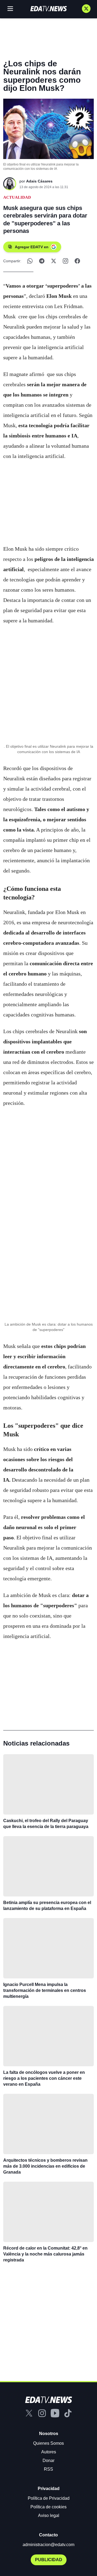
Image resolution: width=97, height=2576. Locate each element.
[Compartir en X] (54, 261)
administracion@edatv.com (48, 2545)
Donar (48, 2461)
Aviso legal (49, 2515)
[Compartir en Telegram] (42, 261)
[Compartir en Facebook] (77, 261)
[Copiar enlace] (65, 261)
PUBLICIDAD (49, 2560)
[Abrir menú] (10, 9)
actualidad (17, 197)
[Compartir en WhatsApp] (30, 261)
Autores (49, 2452)
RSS (48, 2469)
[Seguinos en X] (86, 9)
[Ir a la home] (48, 9)
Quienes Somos (48, 2443)
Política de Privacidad (49, 2498)
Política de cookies (48, 2507)
